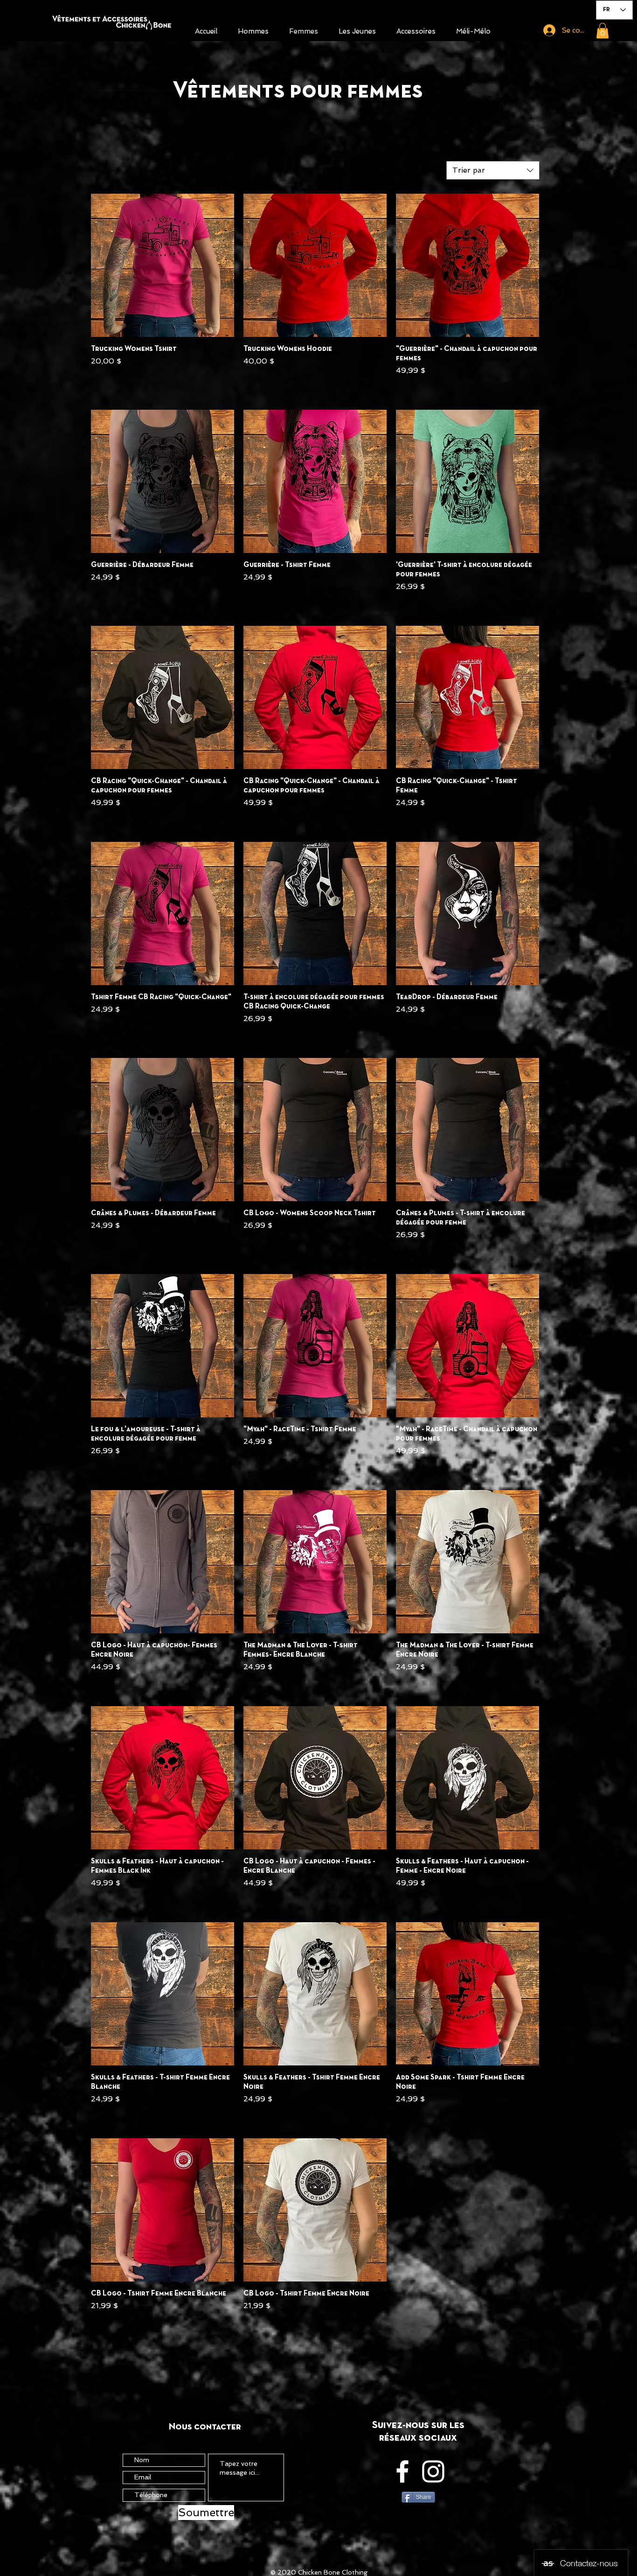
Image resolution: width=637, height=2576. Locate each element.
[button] (602, 31)
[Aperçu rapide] (163, 265)
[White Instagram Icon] (433, 2471)
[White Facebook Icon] (402, 2471)
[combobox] (493, 170)
